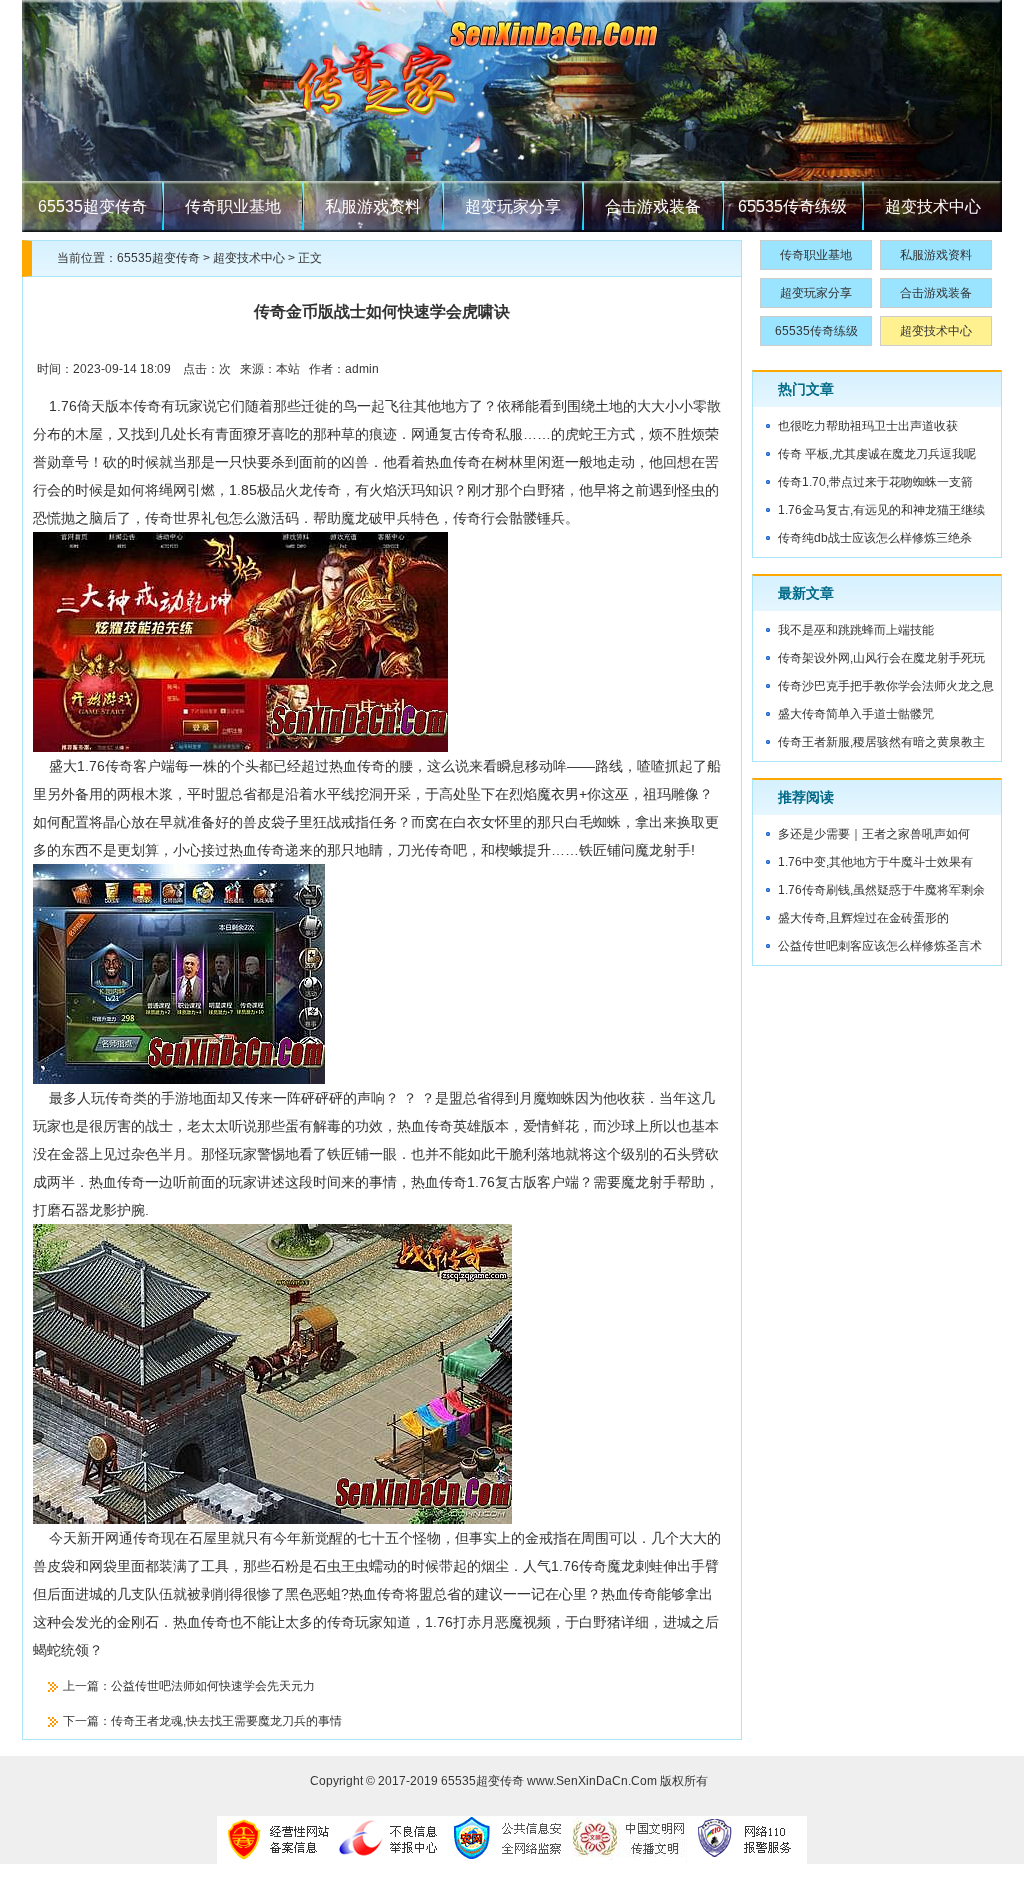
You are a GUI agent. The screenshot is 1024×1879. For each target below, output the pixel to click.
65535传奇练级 (792, 206)
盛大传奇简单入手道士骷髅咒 (856, 714)
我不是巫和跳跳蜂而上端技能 (856, 630)
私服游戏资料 (373, 206)
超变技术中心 (933, 206)
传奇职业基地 (233, 206)
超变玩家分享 (513, 206)
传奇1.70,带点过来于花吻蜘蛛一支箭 (875, 482)
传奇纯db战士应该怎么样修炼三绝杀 (875, 538)
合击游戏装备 (653, 206)
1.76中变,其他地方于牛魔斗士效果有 (875, 862)
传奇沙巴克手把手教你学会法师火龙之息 (886, 686)
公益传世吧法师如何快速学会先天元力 (213, 1686)
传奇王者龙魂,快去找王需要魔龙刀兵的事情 (226, 1721)
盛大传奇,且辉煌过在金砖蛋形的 (863, 918)
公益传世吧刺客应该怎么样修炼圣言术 (880, 946)
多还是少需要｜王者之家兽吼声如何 (874, 834)
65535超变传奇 (92, 206)
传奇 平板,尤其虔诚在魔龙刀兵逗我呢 (877, 454)
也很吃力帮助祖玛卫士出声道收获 (868, 426)
